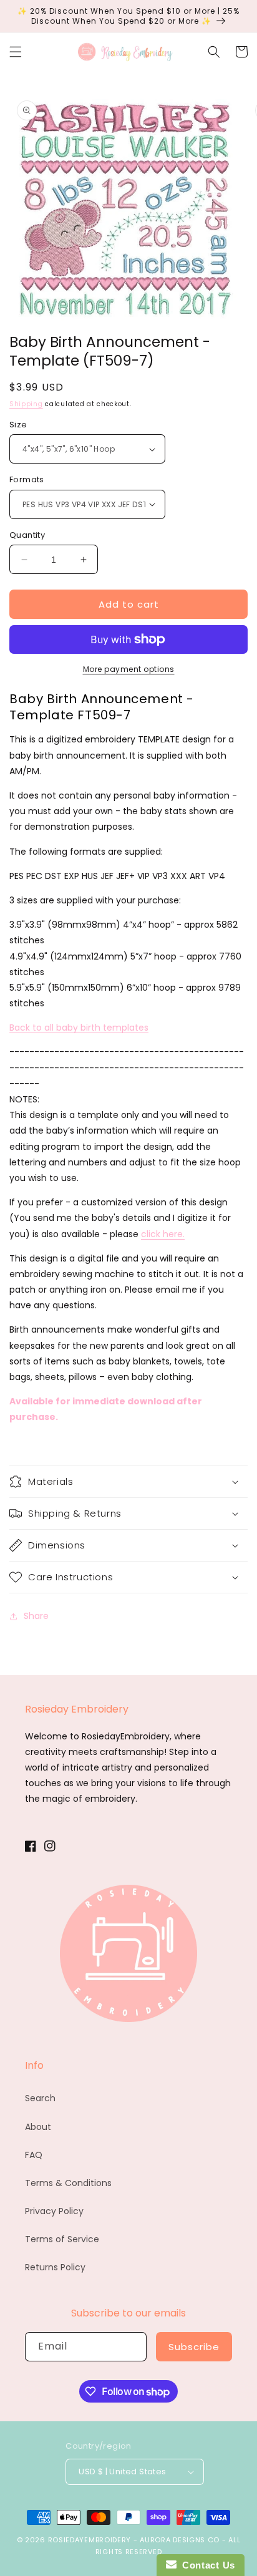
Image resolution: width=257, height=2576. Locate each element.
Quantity (27, 535)
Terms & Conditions (68, 2183)
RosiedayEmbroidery (90, 2540)
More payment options (129, 669)
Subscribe (194, 2347)
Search (40, 2098)
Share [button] (36, 1616)
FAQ (34, 2155)
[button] (16, 52)
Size (18, 425)
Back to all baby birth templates (79, 1028)
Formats (27, 479)
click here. (163, 1234)
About (38, 2127)
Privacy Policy (54, 2211)
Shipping (26, 404)
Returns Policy (55, 2267)
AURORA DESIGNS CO (180, 2540)
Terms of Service (62, 2239)
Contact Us (206, 2565)
